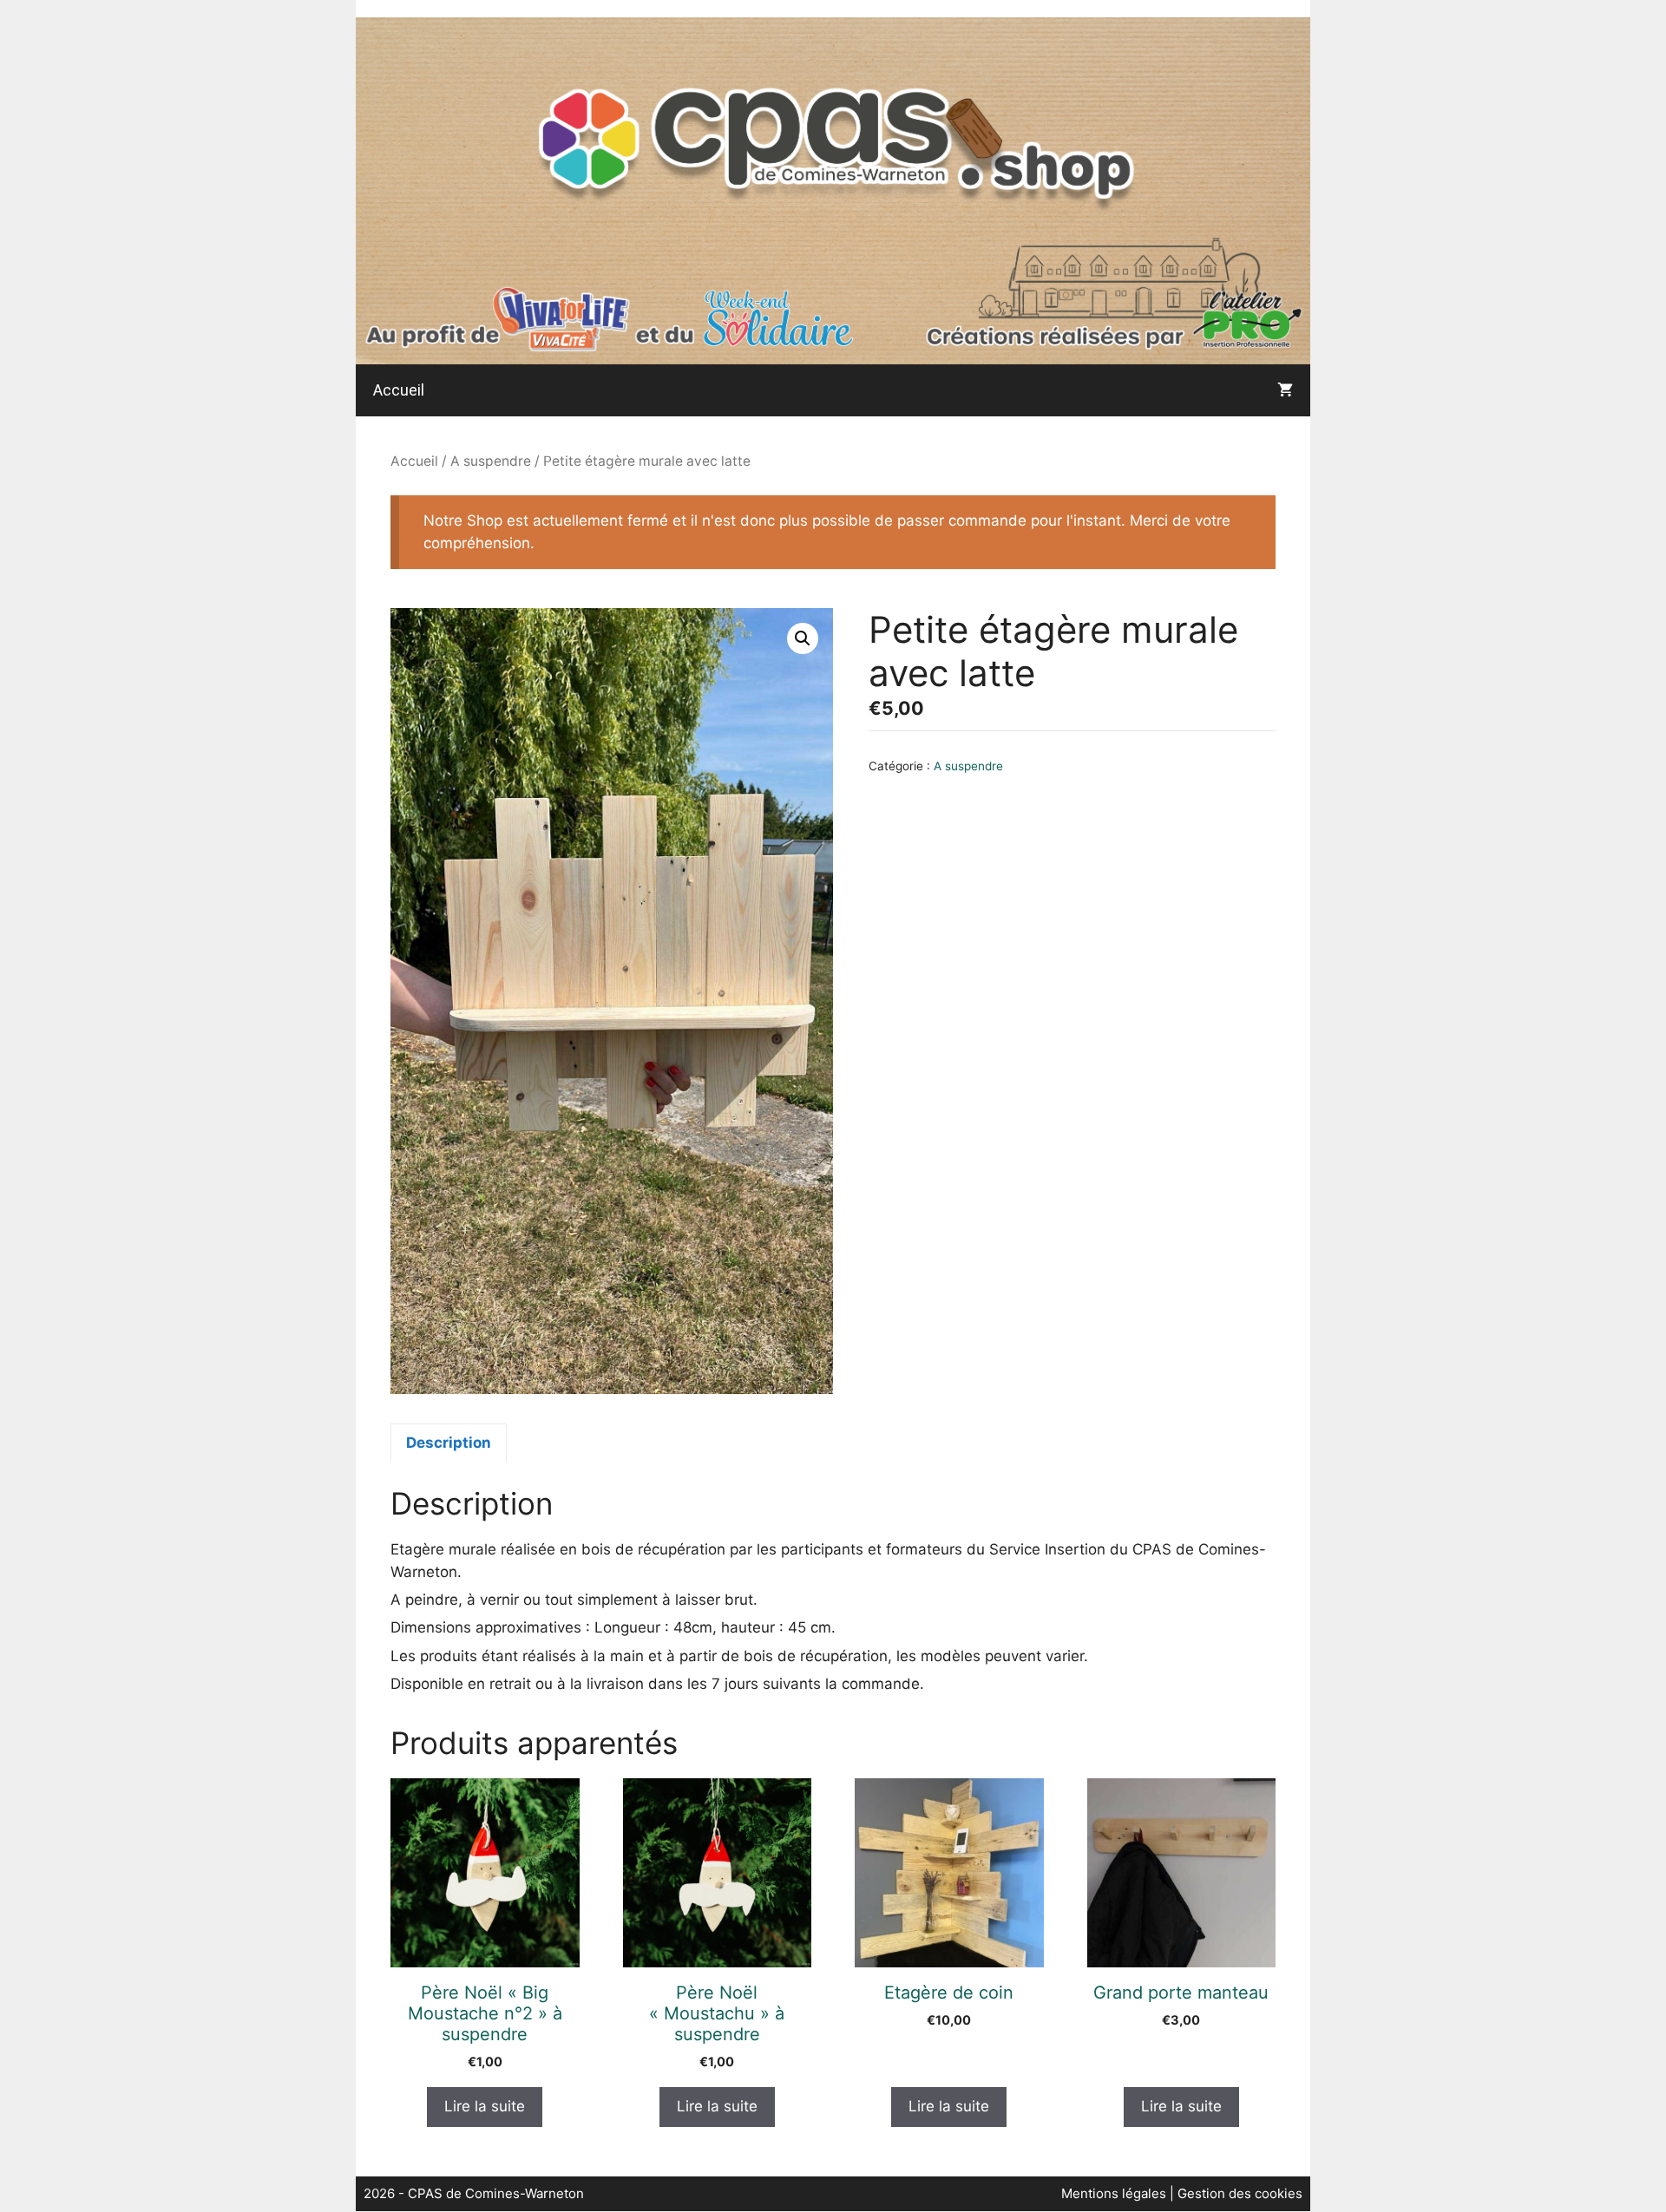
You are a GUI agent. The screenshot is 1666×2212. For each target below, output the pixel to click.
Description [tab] (449, 1443)
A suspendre (491, 461)
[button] (803, 638)
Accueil (399, 390)
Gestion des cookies (1240, 2193)
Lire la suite (485, 2106)
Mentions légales (1115, 2193)
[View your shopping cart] (1285, 390)
